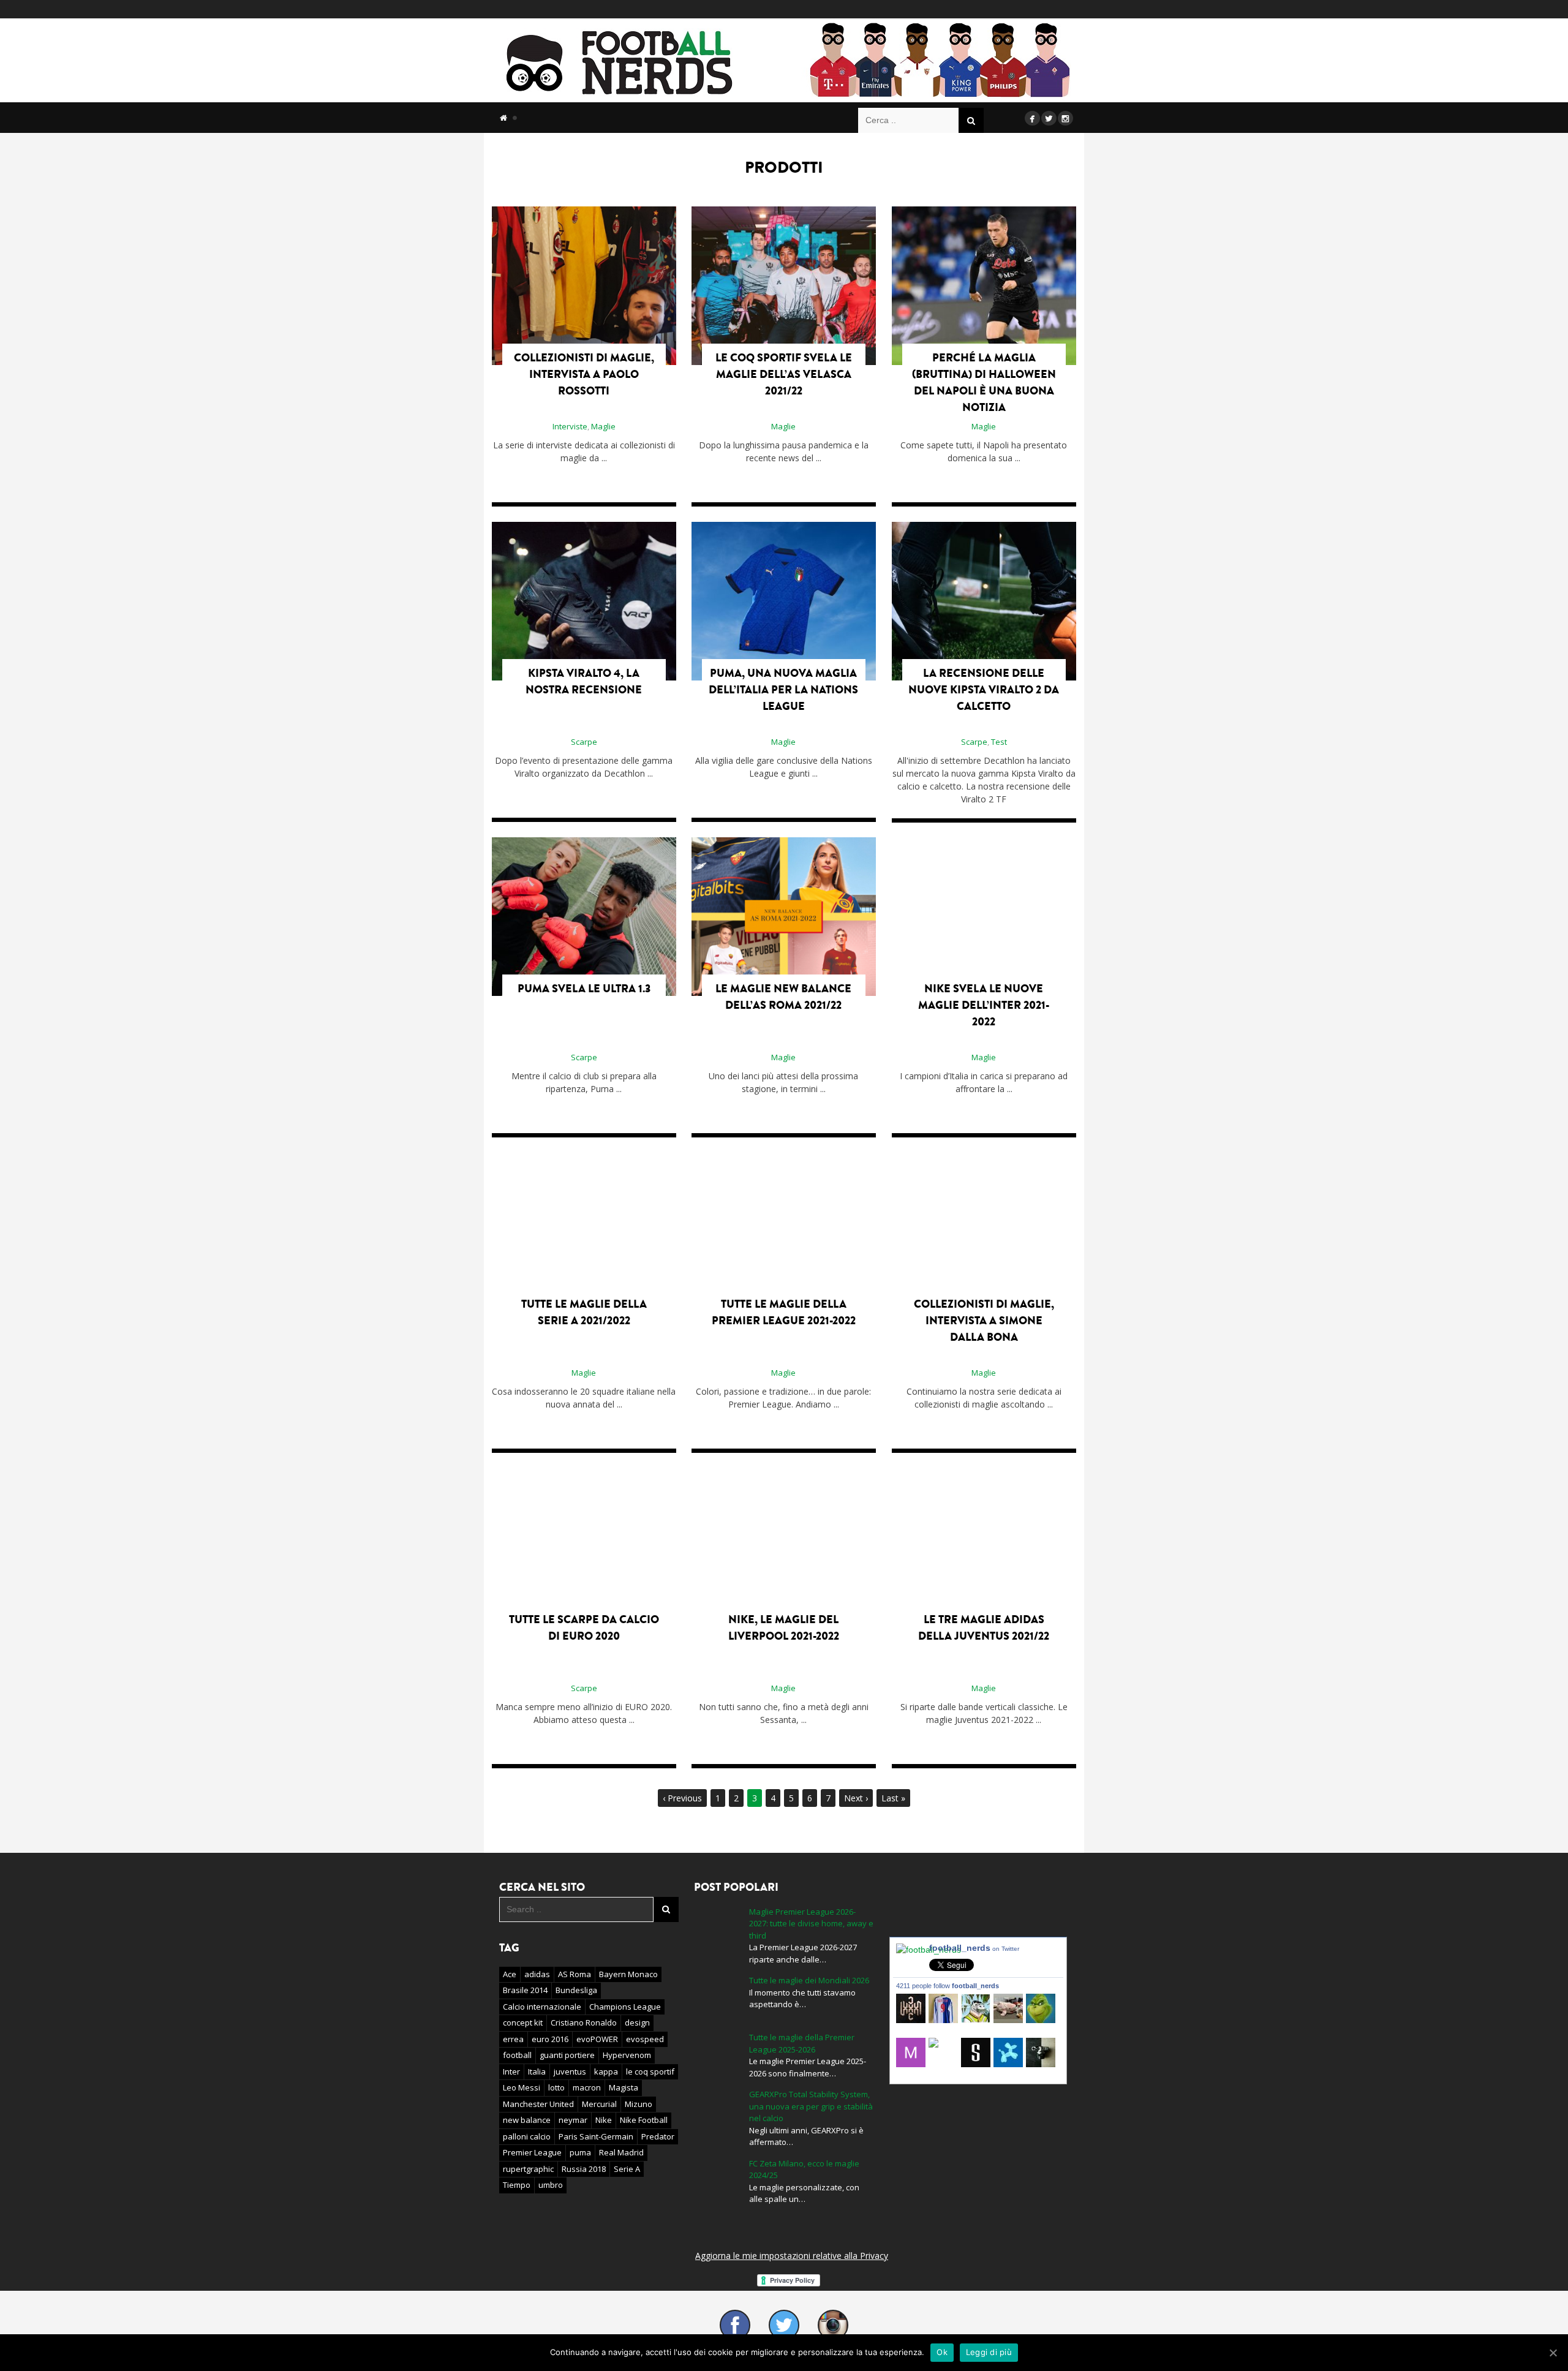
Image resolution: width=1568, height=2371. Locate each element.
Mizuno (639, 2104)
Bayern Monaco (628, 1974)
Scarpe (584, 742)
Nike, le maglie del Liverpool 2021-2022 (784, 1628)
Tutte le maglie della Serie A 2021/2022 (584, 1312)
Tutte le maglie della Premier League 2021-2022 (784, 1312)
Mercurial (599, 2104)
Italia (537, 2071)
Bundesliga (576, 1990)
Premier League (532, 2152)
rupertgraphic (528, 2169)
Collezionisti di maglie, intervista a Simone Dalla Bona (984, 1321)
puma (580, 2152)
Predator (658, 2136)
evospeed (645, 2039)
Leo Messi (522, 2087)
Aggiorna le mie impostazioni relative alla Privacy (792, 2256)
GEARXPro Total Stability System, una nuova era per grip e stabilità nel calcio (811, 2106)
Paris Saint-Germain (596, 2136)
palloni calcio (527, 2136)
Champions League (625, 2007)
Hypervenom (627, 2055)
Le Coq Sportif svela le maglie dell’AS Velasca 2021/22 (784, 374)
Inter (511, 2071)
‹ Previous (682, 1798)
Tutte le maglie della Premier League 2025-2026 (802, 2043)
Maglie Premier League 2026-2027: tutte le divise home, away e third (811, 1924)
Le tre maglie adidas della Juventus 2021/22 (984, 1628)
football (517, 2055)
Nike (604, 2120)
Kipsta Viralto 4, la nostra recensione (584, 681)
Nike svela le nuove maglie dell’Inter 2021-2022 (984, 1005)
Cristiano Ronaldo (584, 2022)
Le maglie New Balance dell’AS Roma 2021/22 (783, 997)
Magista (624, 2087)
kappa (606, 2071)
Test (999, 742)
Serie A (627, 2169)
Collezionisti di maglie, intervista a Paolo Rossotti (584, 374)
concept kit (523, 2022)
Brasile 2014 (525, 1990)
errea (513, 2039)
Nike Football (644, 2120)
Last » (893, 1798)
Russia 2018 (584, 2169)
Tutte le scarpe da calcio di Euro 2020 (584, 1628)
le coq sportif (650, 2071)
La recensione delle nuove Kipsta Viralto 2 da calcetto (984, 690)
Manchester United (538, 2104)
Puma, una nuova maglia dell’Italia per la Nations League (783, 690)
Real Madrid (621, 2152)
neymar (573, 2120)
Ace (510, 1974)
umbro (551, 2185)
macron (587, 2087)
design (637, 2022)
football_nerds (974, 1948)
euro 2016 (550, 2039)
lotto (556, 2087)
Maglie (603, 426)
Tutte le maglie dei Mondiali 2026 (809, 1980)
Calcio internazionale (542, 2007)
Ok (942, 2352)
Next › (856, 1798)
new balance (527, 2120)
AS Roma (575, 1974)
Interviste (570, 426)
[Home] (503, 118)
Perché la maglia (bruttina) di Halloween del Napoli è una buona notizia (984, 383)
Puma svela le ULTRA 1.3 (584, 989)
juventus (570, 2071)
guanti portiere (567, 2055)
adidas (537, 1974)
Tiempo (517, 2185)
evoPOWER (597, 2039)
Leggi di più (989, 2352)
